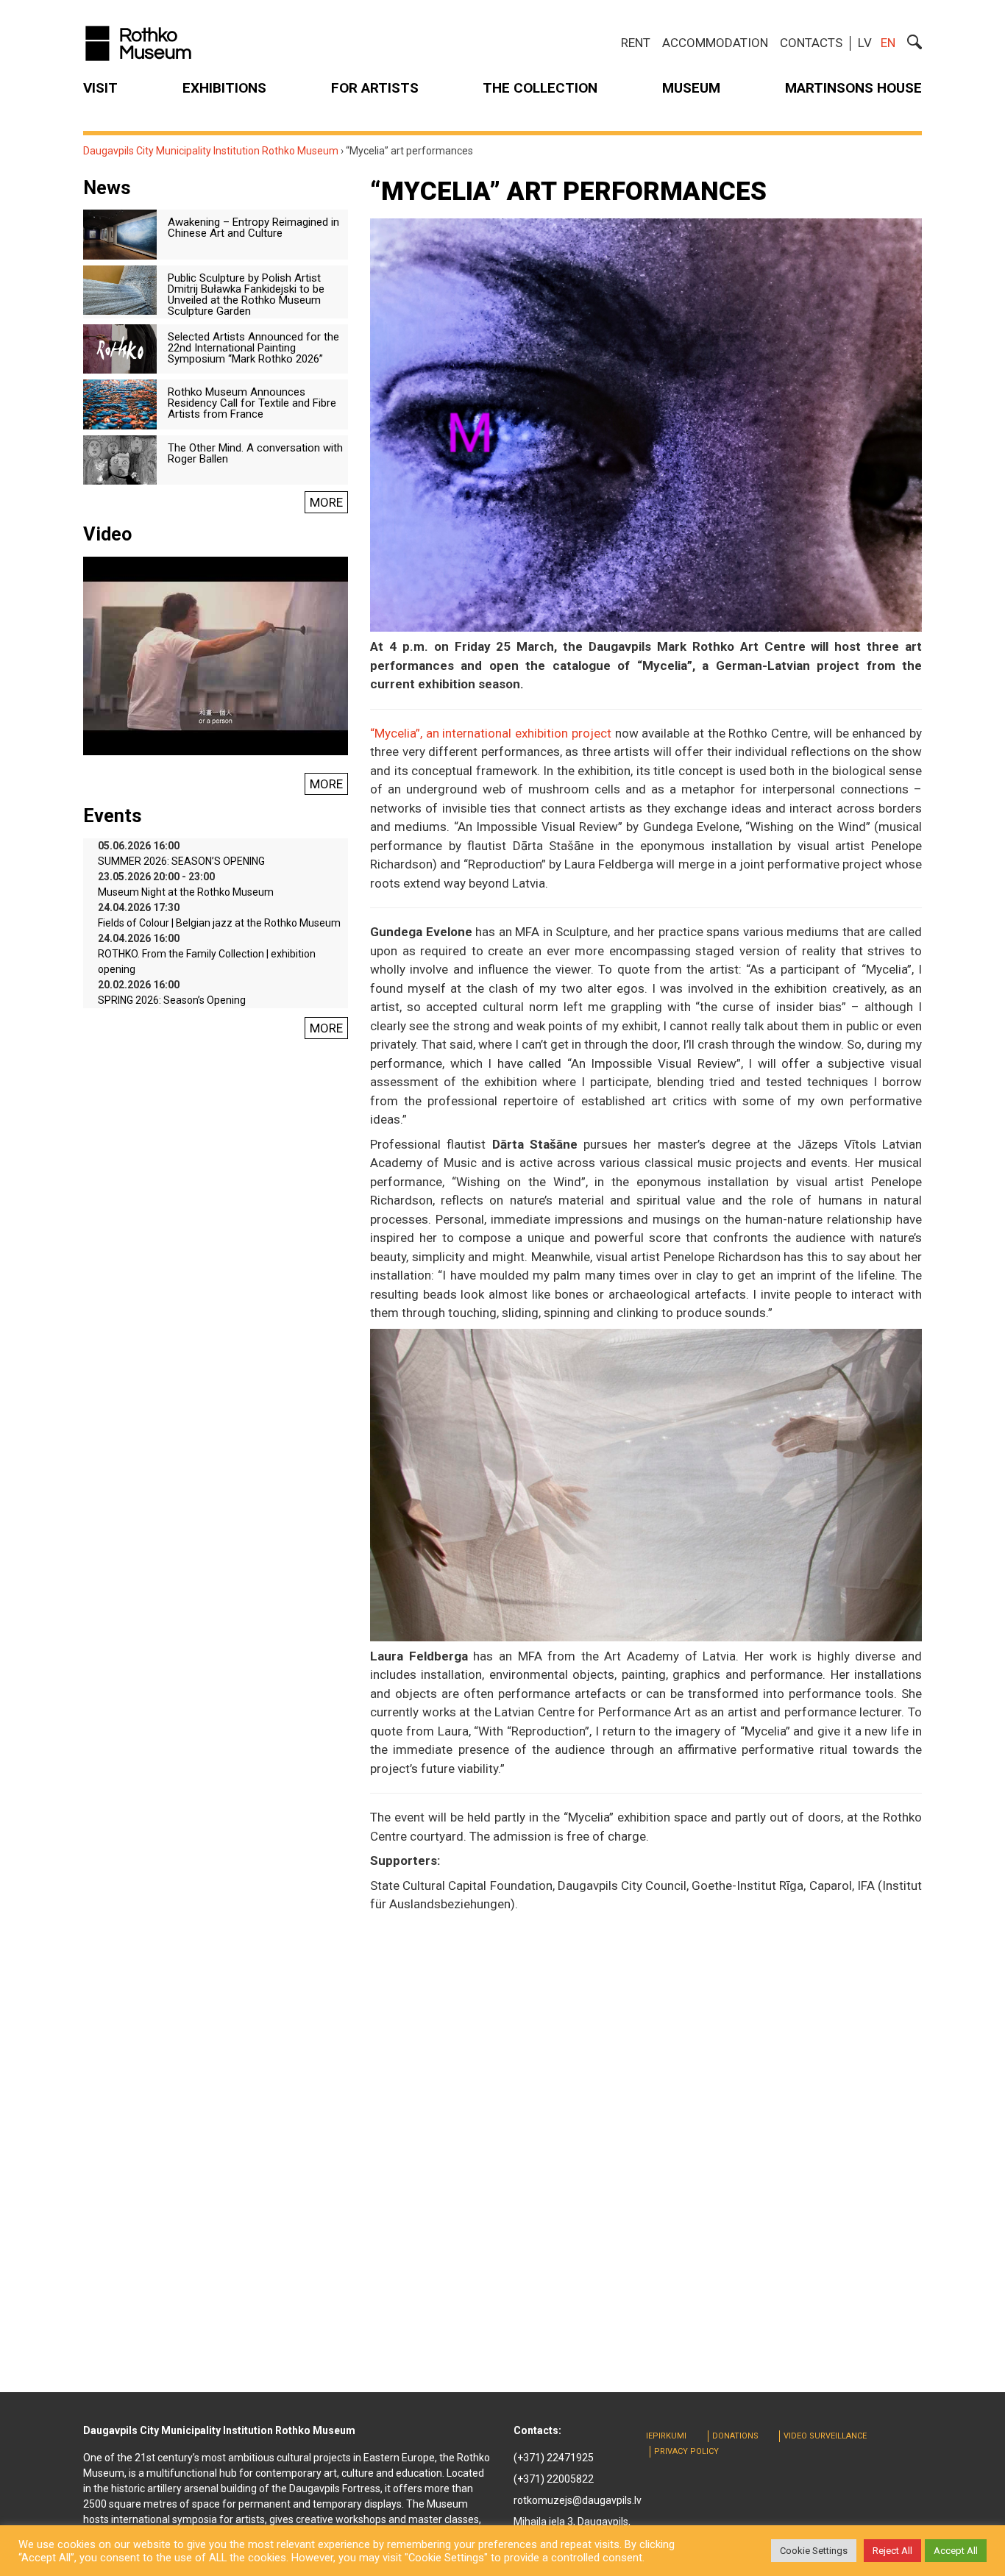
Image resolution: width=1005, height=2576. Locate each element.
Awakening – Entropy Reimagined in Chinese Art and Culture (253, 228)
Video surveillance (825, 2436)
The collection (540, 88)
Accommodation (715, 43)
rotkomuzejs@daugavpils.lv (578, 2500)
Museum (691, 88)
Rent (636, 43)
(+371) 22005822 (554, 2479)
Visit (100, 88)
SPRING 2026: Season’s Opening (172, 1000)
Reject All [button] (892, 2551)
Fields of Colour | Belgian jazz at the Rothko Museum (219, 923)
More (326, 502)
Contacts (811, 43)
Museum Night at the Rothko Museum (186, 892)
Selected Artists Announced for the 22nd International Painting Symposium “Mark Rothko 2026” (253, 348)
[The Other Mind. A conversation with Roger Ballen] (120, 459)
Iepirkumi (666, 2436)
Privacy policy (686, 2451)
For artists (375, 88)
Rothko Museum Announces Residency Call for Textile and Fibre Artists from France (252, 403)
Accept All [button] (956, 2551)
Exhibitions (224, 88)
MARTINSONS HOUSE (853, 88)
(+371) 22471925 (554, 2458)
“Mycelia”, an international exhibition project (491, 733)
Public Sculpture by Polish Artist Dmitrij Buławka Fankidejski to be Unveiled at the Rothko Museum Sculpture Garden (246, 295)
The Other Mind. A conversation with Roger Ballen (255, 453)
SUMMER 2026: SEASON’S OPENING (181, 861)
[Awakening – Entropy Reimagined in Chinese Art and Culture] (120, 234)
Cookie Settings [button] (814, 2551)
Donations (735, 2436)
